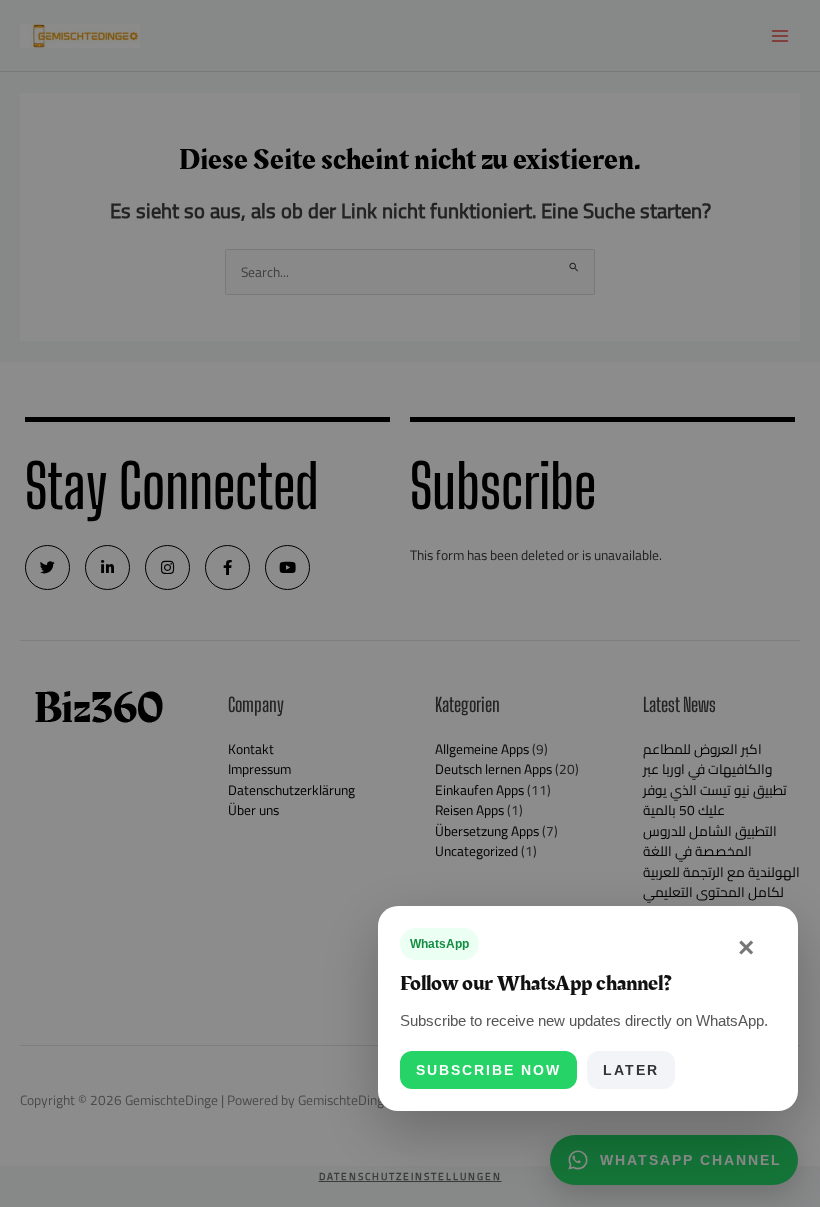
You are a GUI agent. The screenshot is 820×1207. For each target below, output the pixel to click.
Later (631, 1070)
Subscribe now (488, 1070)
